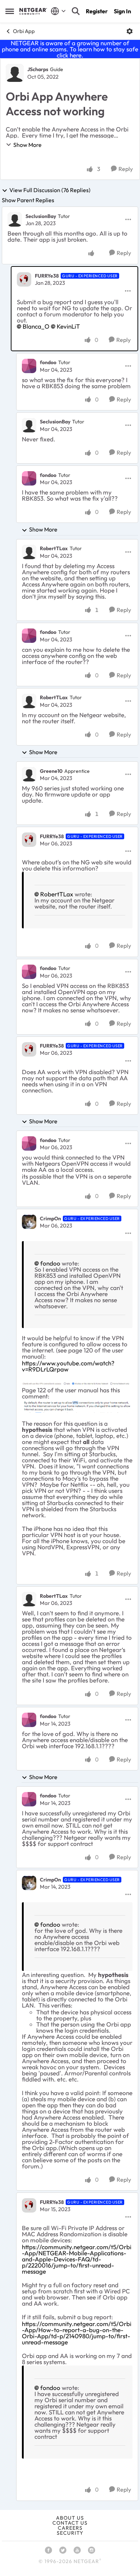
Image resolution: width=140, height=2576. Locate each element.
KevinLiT (68, 326)
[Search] (76, 11)
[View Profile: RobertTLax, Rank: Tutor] (29, 552)
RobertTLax (54, 548)
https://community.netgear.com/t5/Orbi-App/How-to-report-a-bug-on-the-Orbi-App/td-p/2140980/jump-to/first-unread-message (77, 2333)
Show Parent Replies (28, 200)
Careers (70, 2528)
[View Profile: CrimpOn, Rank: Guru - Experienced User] (29, 1222)
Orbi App (24, 31)
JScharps (38, 69)
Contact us (70, 2523)
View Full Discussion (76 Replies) (50, 190)
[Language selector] (58, 11)
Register (97, 11)
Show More (27, 145)
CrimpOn (50, 1219)
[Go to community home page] (33, 11)
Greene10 (51, 771)
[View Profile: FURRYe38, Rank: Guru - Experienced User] (24, 279)
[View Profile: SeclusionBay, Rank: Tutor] (15, 219)
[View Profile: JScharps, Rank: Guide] (15, 73)
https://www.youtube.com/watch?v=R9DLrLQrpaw (68, 1366)
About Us (70, 2518)
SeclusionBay (41, 216)
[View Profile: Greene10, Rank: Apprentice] (29, 774)
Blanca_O (36, 326)
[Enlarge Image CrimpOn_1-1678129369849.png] (77, 1406)
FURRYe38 (47, 276)
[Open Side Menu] (10, 11)
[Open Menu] (130, 31)
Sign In (122, 11)
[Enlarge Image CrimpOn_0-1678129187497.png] (77, 1383)
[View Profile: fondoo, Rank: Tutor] (29, 366)
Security (70, 2533)
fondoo (48, 362)
